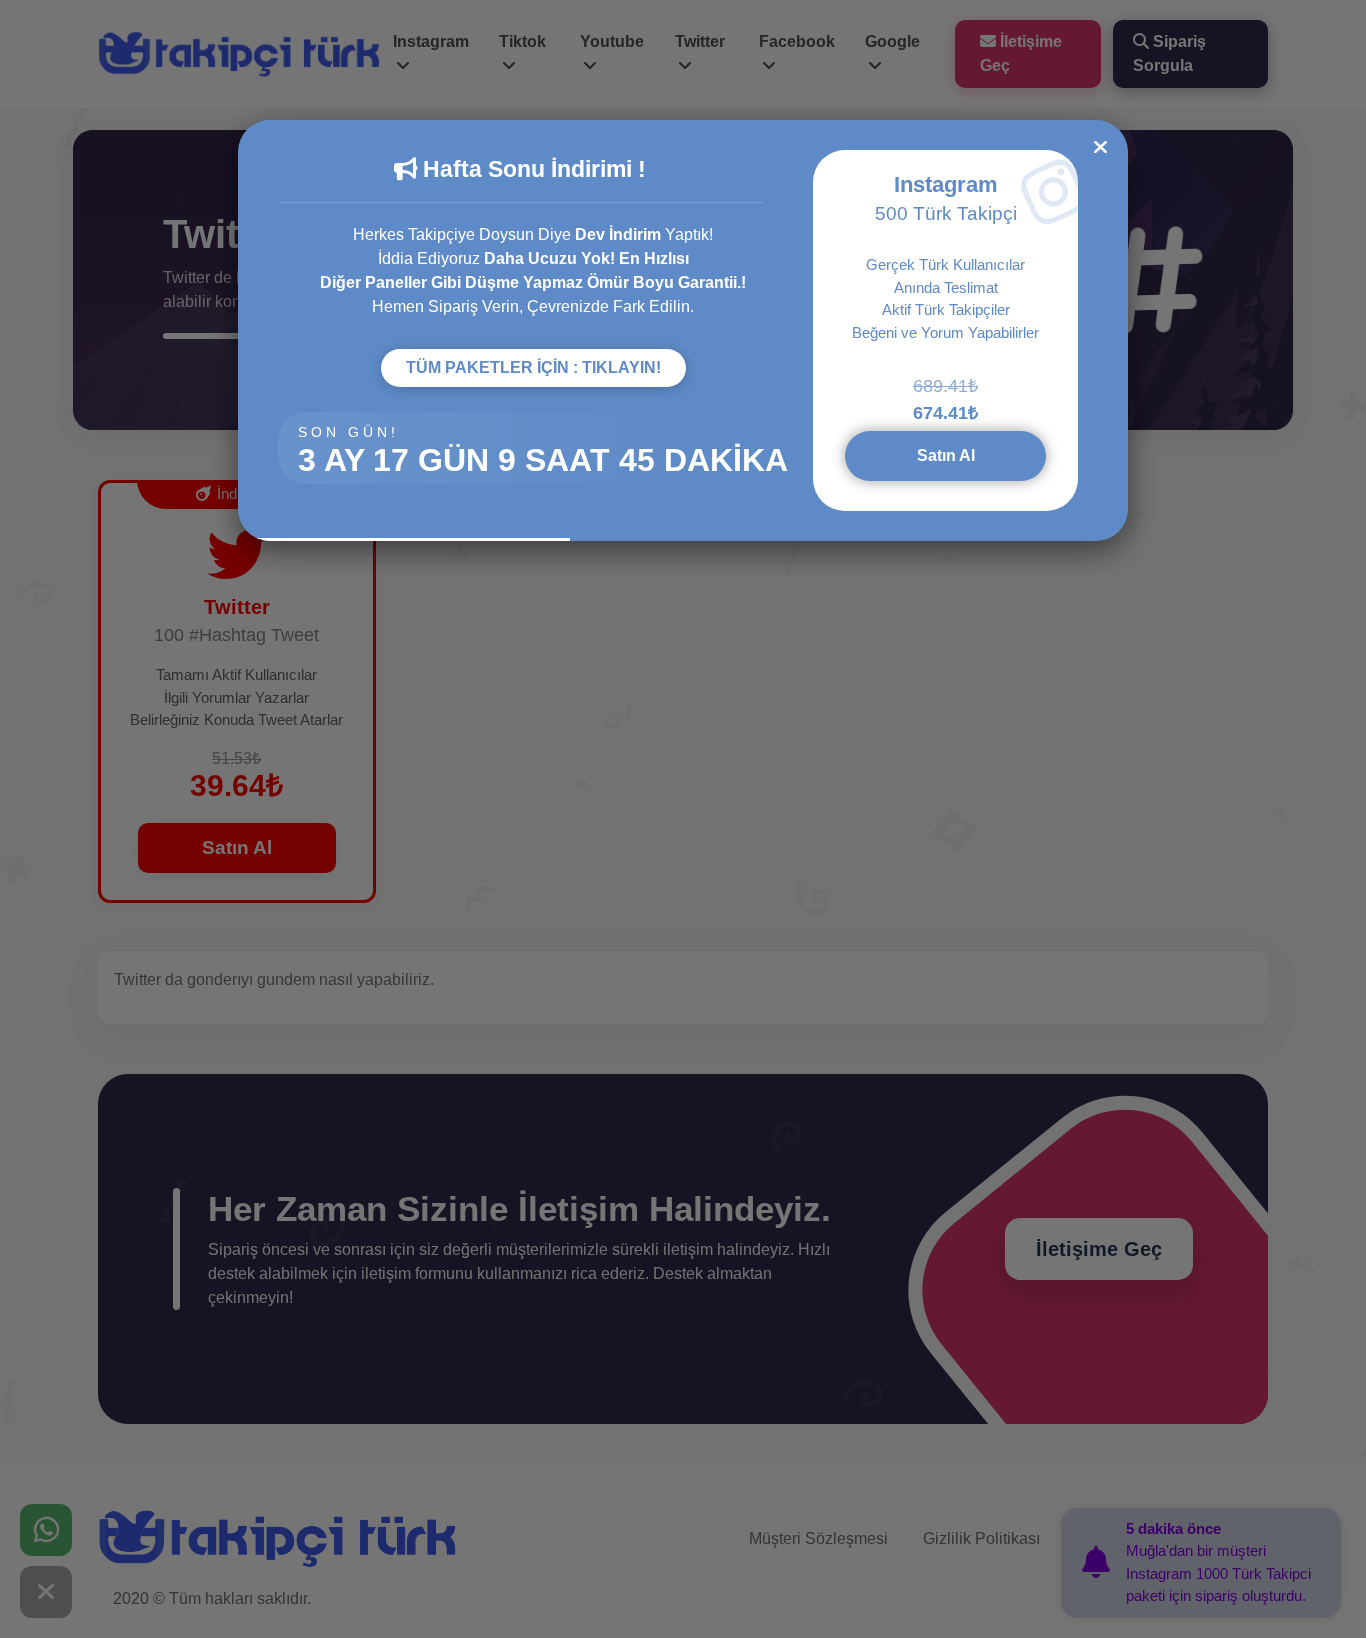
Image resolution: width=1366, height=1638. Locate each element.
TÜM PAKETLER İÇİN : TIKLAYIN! (533, 367)
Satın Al (946, 455)
